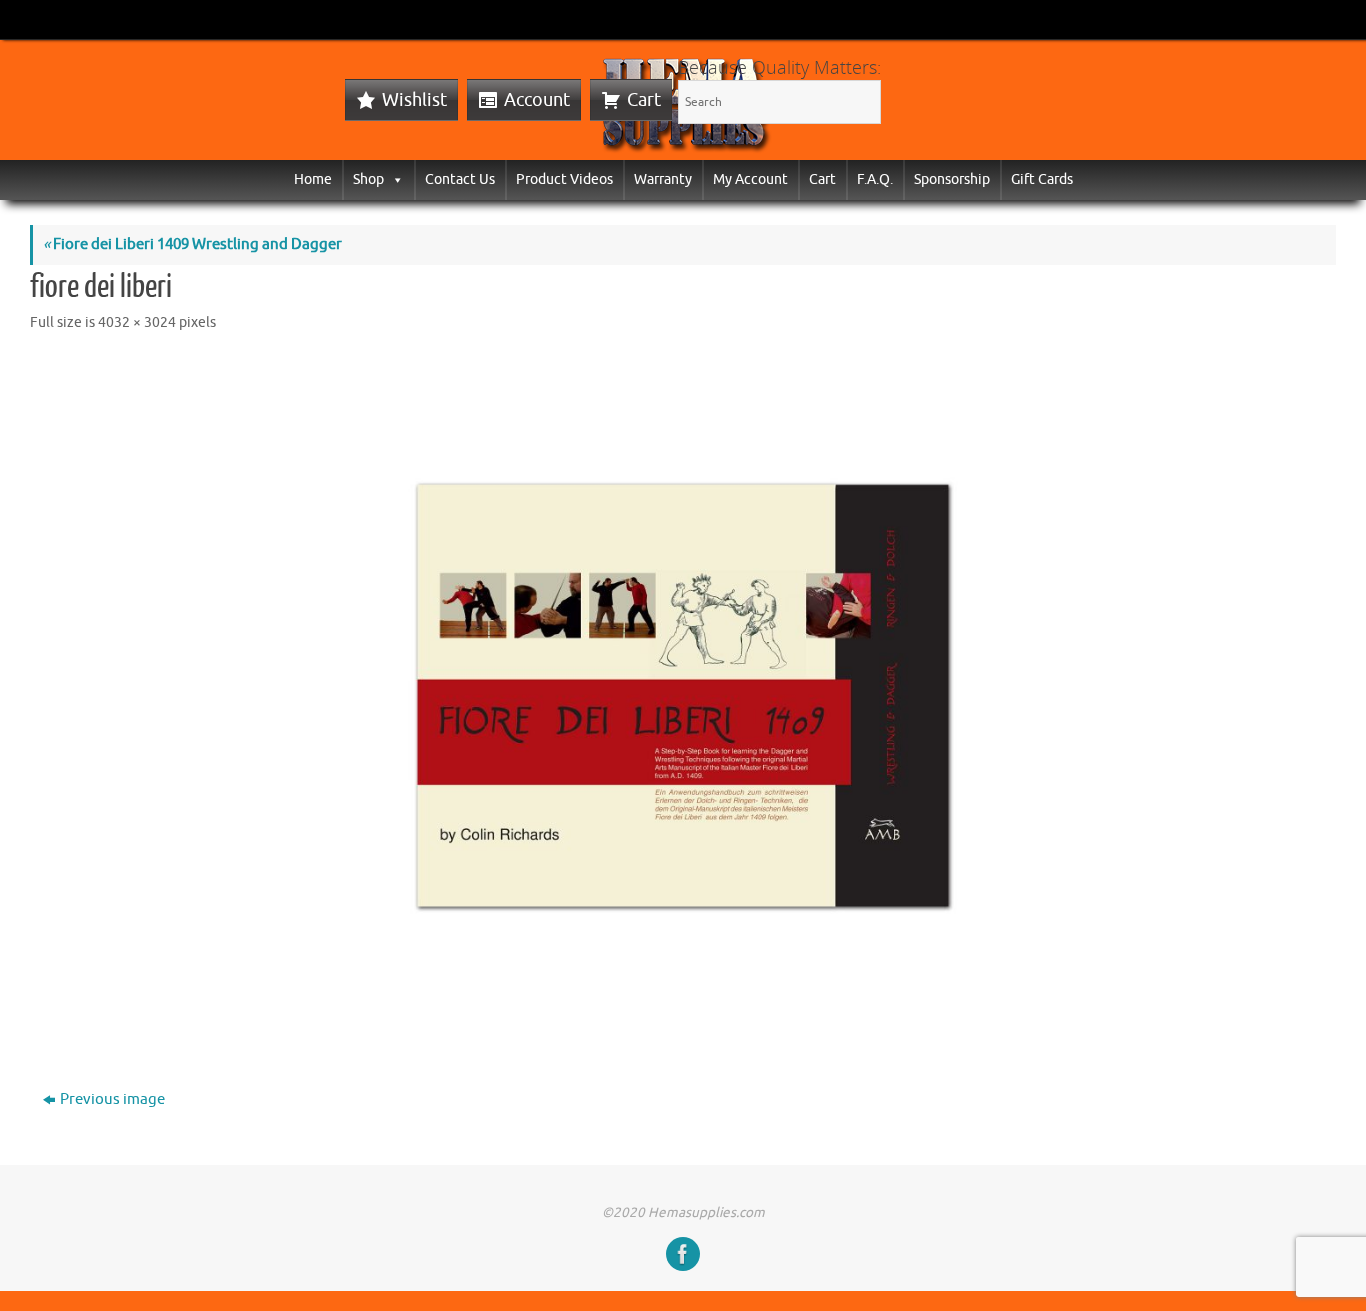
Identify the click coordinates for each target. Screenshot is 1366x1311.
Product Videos (564, 179)
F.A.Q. (875, 179)
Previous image (112, 1099)
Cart (644, 100)
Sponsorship (952, 179)
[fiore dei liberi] (683, 695)
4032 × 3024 (137, 322)
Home (313, 179)
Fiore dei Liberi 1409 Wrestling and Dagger (192, 244)
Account (537, 100)
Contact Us (460, 179)
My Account (750, 179)
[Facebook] (683, 1254)
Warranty (663, 179)
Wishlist (414, 100)
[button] (394, 179)
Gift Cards (1042, 179)
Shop (368, 179)
